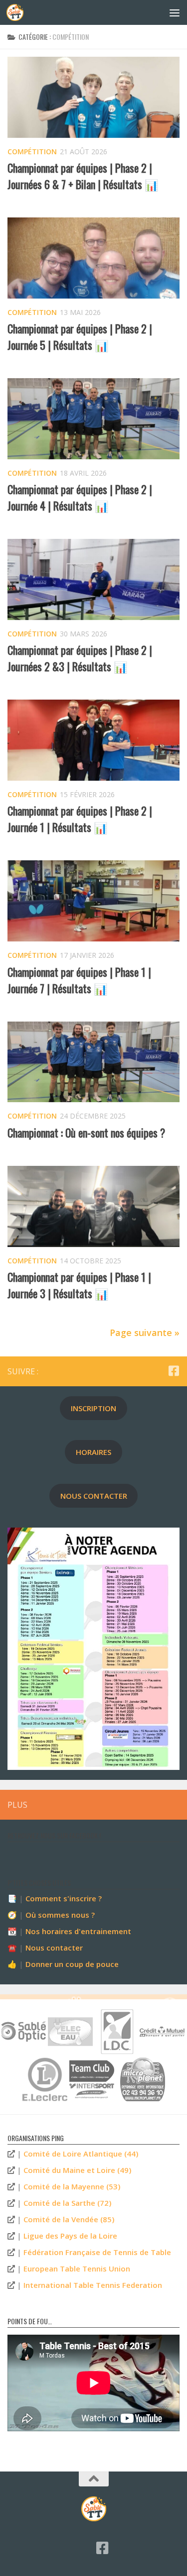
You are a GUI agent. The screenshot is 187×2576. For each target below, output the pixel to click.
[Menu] (175, 12)
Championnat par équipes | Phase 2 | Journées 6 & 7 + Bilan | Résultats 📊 (83, 176)
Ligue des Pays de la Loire (70, 2236)
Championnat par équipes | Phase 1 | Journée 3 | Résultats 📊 (79, 1285)
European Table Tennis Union (77, 2268)
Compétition (32, 152)
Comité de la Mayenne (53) (72, 2186)
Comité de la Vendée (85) (69, 2219)
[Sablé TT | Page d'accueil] (18, 12)
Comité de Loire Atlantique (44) (81, 2154)
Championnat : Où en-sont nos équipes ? (86, 1133)
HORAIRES (93, 1452)
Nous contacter (54, 1948)
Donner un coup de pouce (72, 1964)
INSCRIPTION (93, 1408)
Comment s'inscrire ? (64, 1898)
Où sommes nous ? (60, 1915)
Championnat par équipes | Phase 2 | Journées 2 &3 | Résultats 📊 (80, 658)
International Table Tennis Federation (93, 2285)
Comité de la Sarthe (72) (67, 2203)
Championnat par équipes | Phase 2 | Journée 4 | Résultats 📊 (80, 497)
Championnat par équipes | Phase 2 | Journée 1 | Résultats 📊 (80, 819)
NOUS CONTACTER (94, 1496)
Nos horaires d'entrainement (78, 1931)
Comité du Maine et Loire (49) (77, 2170)
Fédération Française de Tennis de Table (97, 2252)
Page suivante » (145, 1333)
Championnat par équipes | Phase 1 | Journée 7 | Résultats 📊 (79, 980)
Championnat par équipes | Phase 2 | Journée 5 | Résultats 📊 (80, 337)
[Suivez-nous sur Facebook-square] (174, 1371)
